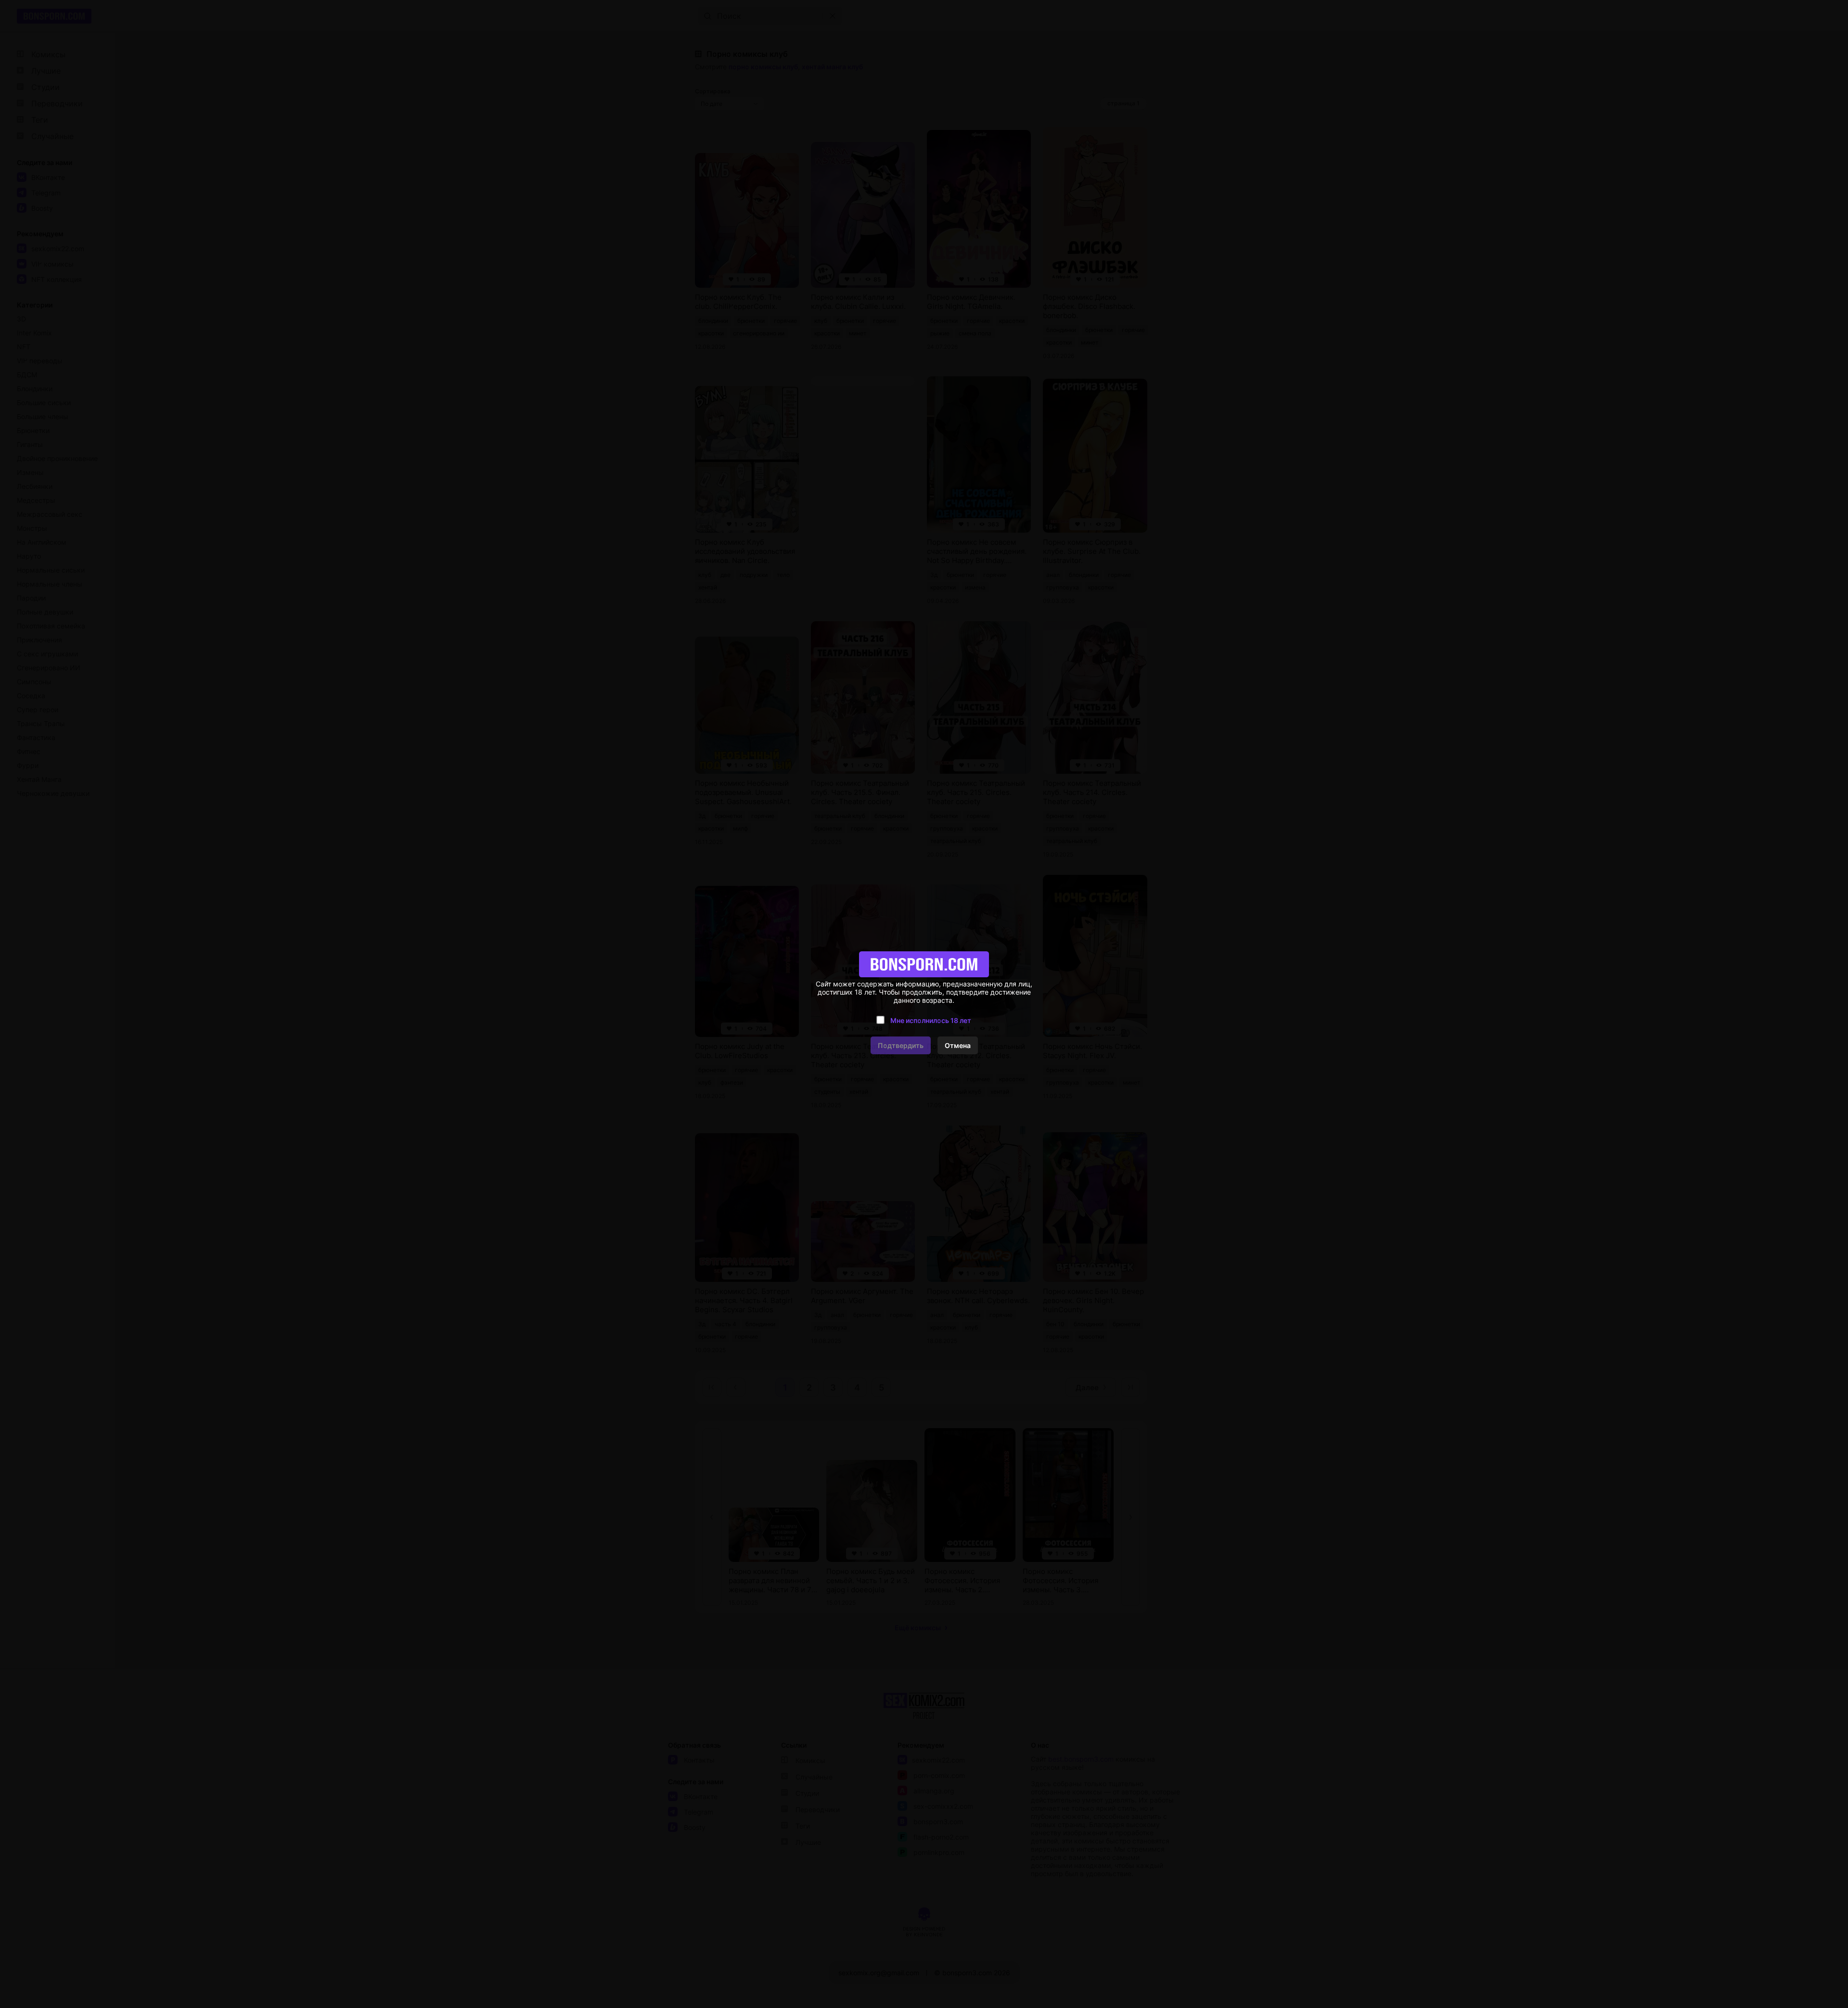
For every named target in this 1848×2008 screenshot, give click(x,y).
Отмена (958, 1045)
